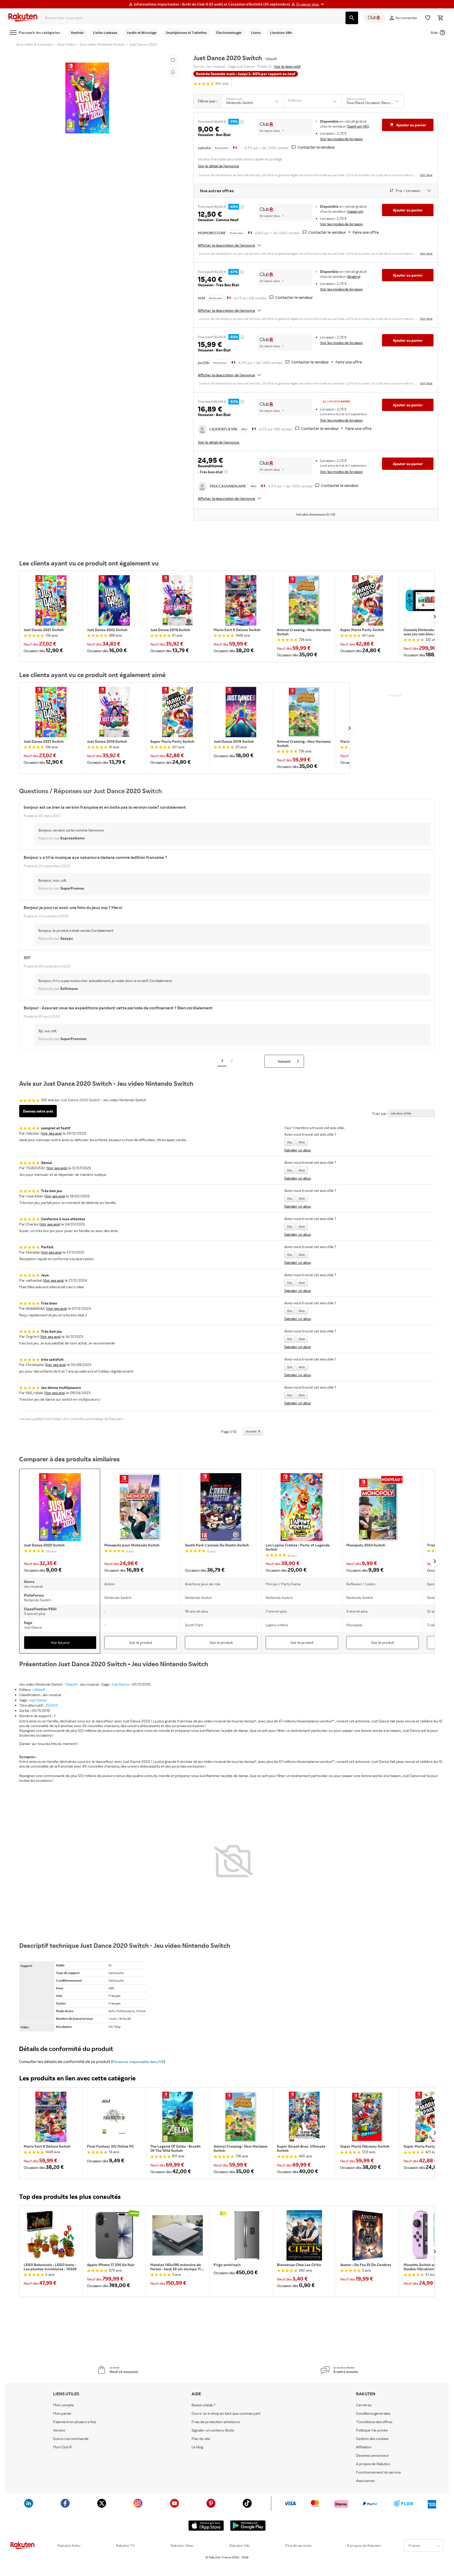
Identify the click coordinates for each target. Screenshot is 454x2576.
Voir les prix (60, 1642)
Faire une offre (366, 232)
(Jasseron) (355, 211)
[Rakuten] (23, 18)
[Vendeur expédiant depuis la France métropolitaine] (250, 232)
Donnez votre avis (38, 1111)
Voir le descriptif (287, 66)
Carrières (364, 2405)
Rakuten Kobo (69, 2546)
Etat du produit (356, 99)
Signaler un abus (298, 1150)
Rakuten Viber (182, 2546)
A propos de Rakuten (373, 2464)
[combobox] (192, 18)
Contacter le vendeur (316, 147)
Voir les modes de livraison (341, 139)
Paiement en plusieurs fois (74, 2422)
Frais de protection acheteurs (216, 2422)
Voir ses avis (51, 1133)
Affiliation (364, 2447)
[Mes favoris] (428, 18)
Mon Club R (62, 2447)
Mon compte (63, 2405)
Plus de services (298, 2546)
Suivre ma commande (71, 2439)
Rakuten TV (125, 2546)
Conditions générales (373, 2413)
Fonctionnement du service (378, 2472)
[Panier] (440, 18)
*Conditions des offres (374, 2422)
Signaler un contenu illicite (213, 2430)
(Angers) (354, 276)
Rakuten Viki (239, 2546)
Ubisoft (71, 1684)
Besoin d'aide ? (203, 2405)
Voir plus (426, 175)
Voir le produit (141, 1642)
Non (302, 1142)
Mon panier (62, 2413)
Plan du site (201, 2439)
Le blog (197, 2447)
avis (222, 84)
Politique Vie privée (372, 2430)
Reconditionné (210, 466)
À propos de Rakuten (364, 2546)
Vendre (59, 2430)
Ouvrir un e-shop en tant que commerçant (226, 2413)
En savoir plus (270, 131)
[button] (311, 4)
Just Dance (120, 1684)
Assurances (365, 2481)
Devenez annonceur (373, 2455)
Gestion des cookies (372, 2439)
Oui (290, 1142)
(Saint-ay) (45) (358, 126)
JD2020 (52, 1705)
